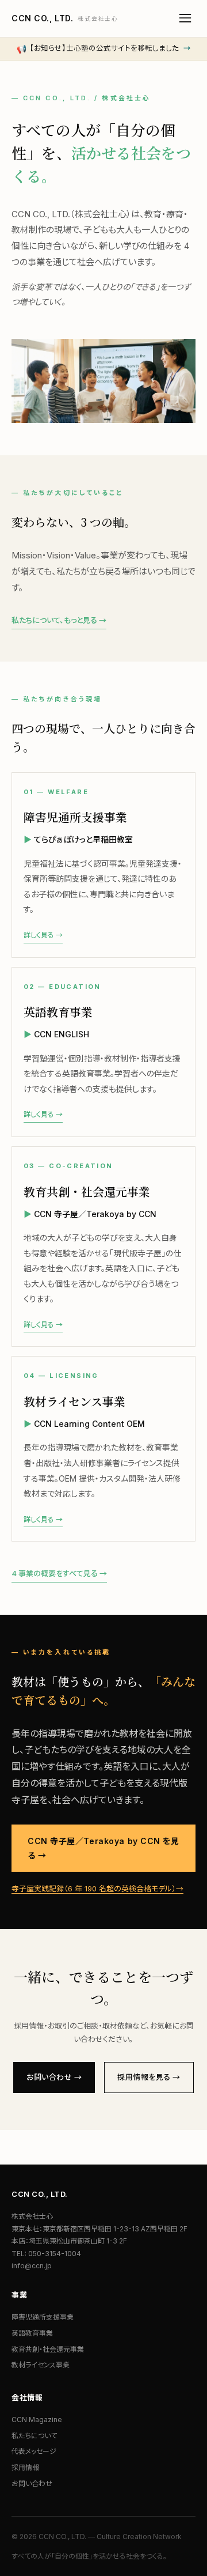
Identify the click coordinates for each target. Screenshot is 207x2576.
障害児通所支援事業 (43, 2317)
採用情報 (25, 2467)
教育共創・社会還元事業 (48, 2349)
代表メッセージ (34, 2451)
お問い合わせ (32, 2484)
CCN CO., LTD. (65, 18)
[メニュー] (185, 18)
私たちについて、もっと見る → (59, 620)
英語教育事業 (32, 2333)
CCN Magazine (37, 2420)
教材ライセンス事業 (41, 2365)
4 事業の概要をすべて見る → (59, 1573)
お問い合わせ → (54, 2077)
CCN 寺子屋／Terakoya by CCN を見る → (103, 1848)
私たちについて (34, 2436)
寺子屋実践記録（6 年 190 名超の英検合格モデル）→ (97, 1888)
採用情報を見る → (149, 2077)
